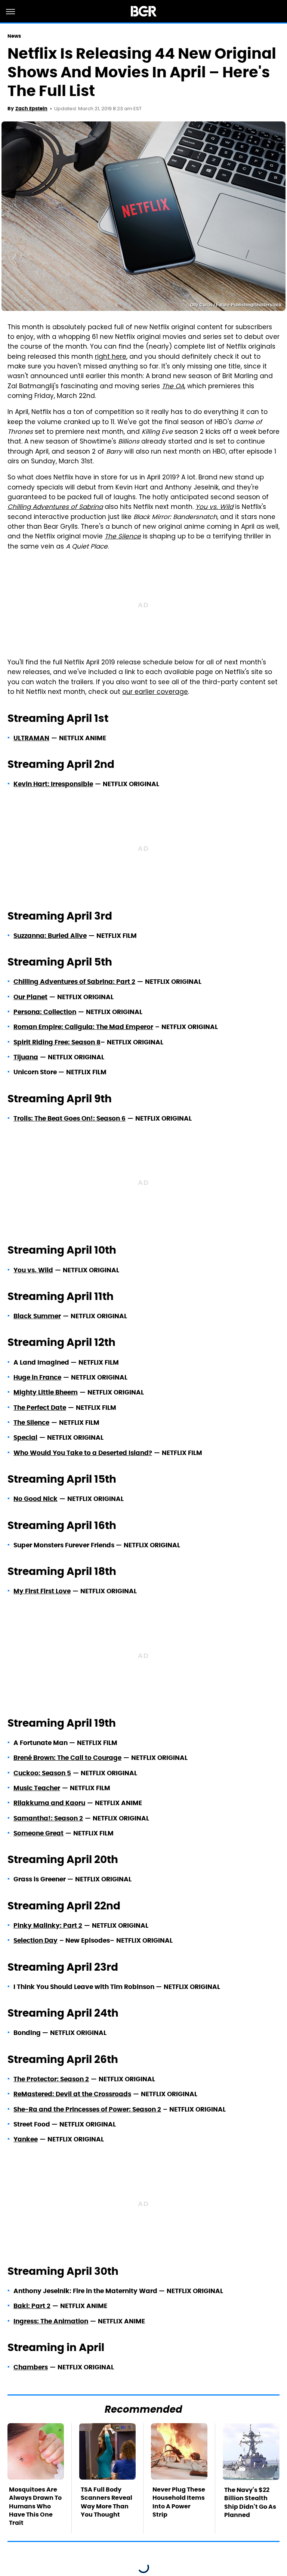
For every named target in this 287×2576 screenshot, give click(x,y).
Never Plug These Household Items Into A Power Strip (179, 2502)
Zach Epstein (31, 109)
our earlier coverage (155, 692)
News (14, 36)
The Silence (123, 537)
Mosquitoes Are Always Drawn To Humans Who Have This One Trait (35, 2506)
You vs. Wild (214, 507)
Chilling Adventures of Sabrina (55, 507)
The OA (173, 387)
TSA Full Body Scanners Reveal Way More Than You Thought (107, 2502)
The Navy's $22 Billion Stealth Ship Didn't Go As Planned (250, 2502)
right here (111, 357)
